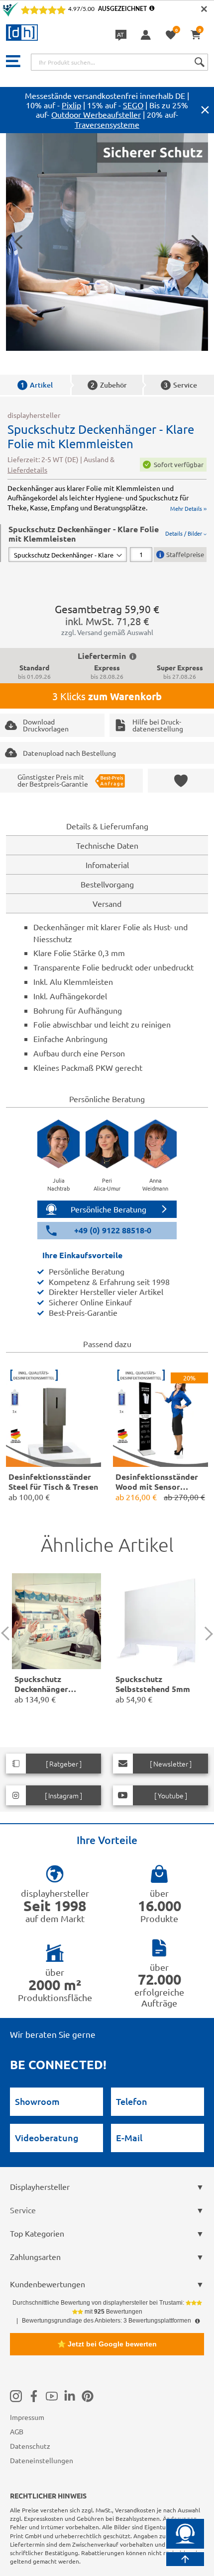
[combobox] (119, 62)
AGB (17, 2431)
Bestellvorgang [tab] (107, 884)
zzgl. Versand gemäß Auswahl (107, 632)
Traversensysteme (107, 124)
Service (180, 385)
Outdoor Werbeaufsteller (96, 114)
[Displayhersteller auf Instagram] (16, 2396)
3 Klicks (107, 696)
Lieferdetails (27, 470)
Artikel (37, 385)
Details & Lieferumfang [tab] (107, 826)
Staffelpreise (185, 554)
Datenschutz (30, 2446)
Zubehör (109, 385)
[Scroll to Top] (185, 2559)
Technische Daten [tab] (107, 845)
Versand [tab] (107, 903)
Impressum (27, 2417)
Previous (8, 1634)
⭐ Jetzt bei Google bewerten (107, 2344)
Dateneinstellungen (42, 2460)
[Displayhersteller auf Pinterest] (88, 2396)
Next (206, 1634)
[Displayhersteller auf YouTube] (52, 2396)
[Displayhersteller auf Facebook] (34, 2396)
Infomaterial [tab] (107, 865)
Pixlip (71, 105)
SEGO (133, 105)
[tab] (107, 543)
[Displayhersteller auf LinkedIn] (70, 2396)
